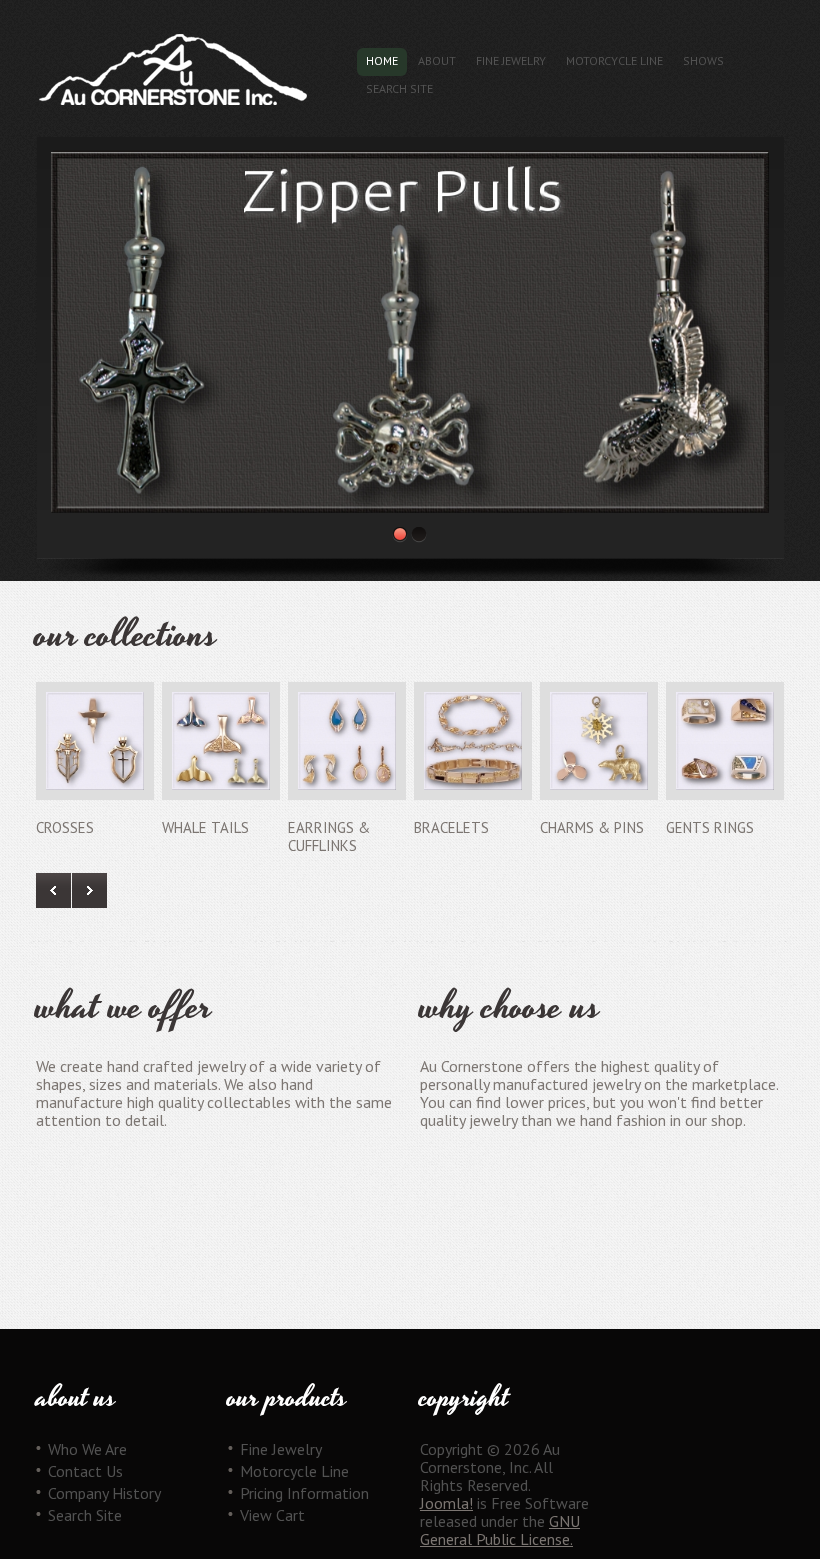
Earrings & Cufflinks (329, 837)
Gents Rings (710, 828)
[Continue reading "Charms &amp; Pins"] (599, 741)
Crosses (65, 828)
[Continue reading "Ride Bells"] (410, 332)
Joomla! (446, 1503)
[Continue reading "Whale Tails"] (221, 741)
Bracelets (451, 828)
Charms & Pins (592, 828)
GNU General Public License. (500, 1530)
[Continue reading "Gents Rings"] (725, 741)
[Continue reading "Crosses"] (95, 741)
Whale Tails (205, 828)
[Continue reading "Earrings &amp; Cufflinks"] (347, 741)
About (437, 60)
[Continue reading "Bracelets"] (473, 741)
